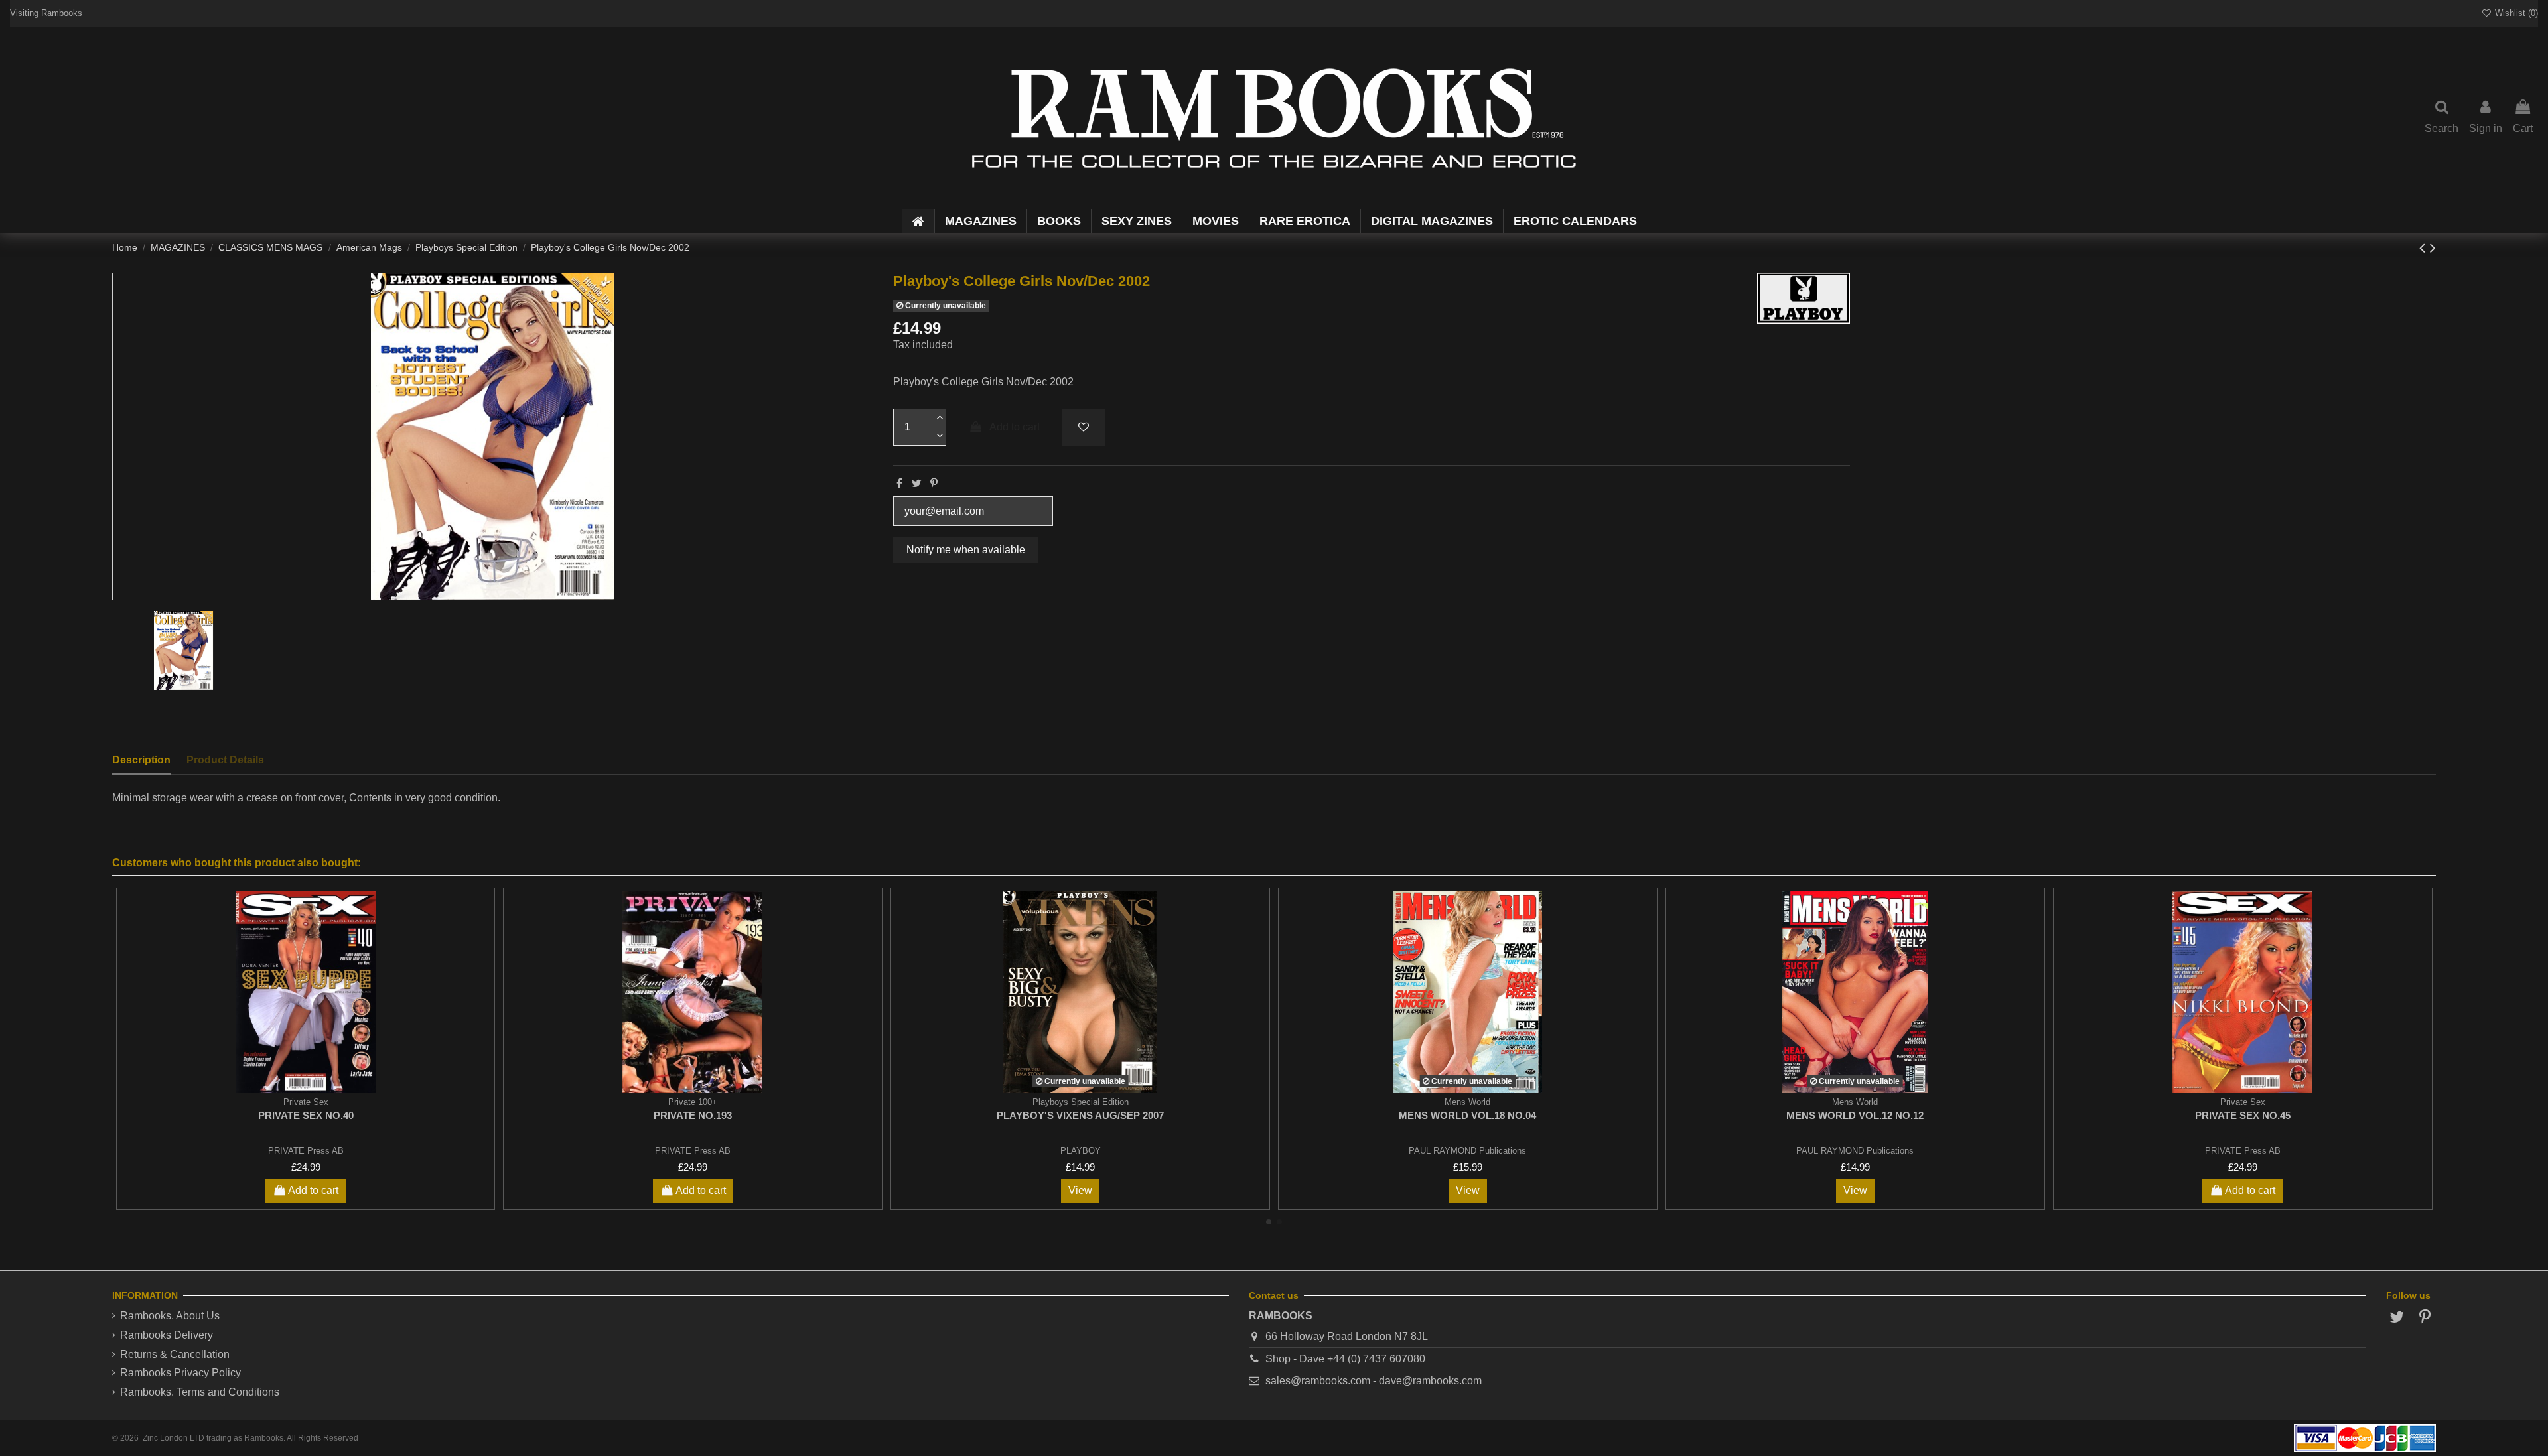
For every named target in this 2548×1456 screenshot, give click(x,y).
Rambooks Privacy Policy (180, 1373)
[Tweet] (917, 483)
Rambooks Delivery (167, 1335)
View (1080, 1190)
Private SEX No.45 (2243, 1115)
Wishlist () (2515, 13)
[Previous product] (2425, 248)
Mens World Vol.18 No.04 (1467, 1115)
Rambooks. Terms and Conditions (200, 1392)
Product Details (225, 760)
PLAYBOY (1081, 1151)
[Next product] (2433, 248)
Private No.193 (693, 1115)
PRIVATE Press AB (306, 1151)
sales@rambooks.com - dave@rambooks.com (1374, 1381)
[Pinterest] (934, 483)
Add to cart (1015, 427)
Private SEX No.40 (306, 1115)
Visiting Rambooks (46, 13)
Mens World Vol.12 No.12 (1855, 1115)
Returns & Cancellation (175, 1354)
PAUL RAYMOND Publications (1467, 1151)
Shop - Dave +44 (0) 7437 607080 (1345, 1359)
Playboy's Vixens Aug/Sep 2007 (1080, 1115)
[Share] (899, 483)
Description (141, 760)
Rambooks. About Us (170, 1316)
